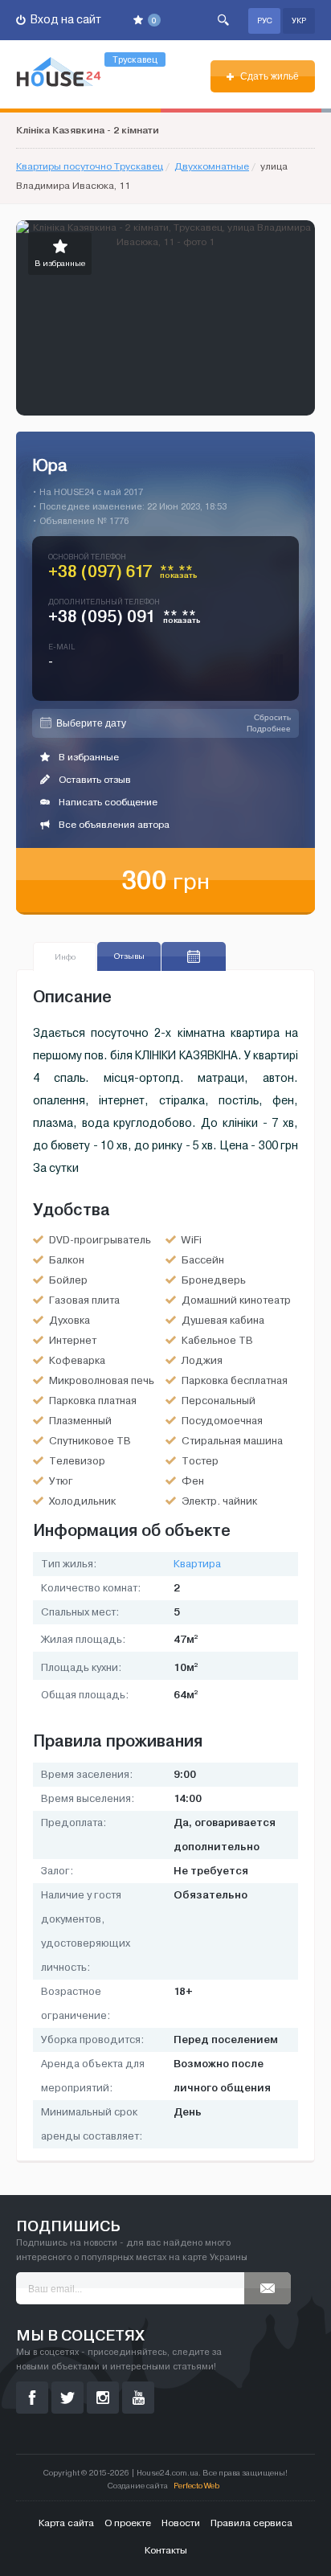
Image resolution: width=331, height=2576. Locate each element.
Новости (181, 2523)
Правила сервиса (251, 2523)
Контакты (166, 2550)
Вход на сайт (65, 20)
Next (302, 318)
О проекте (128, 2523)
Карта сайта (66, 2523)
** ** (179, 575)
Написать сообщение (107, 802)
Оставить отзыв (94, 780)
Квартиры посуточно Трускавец (90, 166)
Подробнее (269, 729)
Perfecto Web (196, 2486)
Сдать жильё (268, 76)
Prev (29, 318)
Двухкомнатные (212, 166)
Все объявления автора (113, 825)
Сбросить (272, 717)
